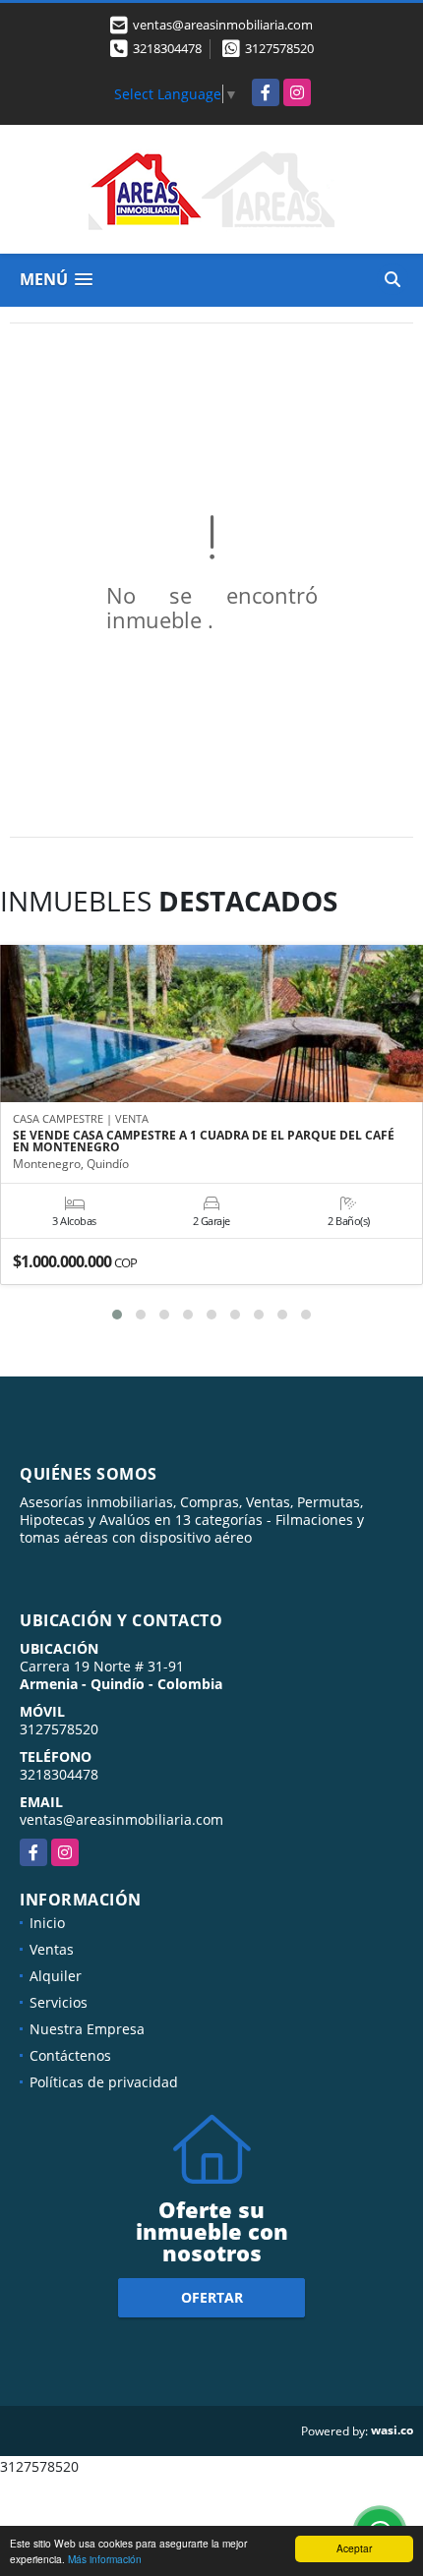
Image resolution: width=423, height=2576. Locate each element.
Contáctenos (70, 2055)
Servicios (59, 2002)
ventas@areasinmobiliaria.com (121, 1819)
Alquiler (56, 1976)
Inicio (47, 1923)
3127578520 (279, 48)
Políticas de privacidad (104, 2082)
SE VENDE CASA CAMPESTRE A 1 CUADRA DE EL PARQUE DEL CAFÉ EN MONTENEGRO (204, 1142)
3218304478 (167, 48)
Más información (105, 2559)
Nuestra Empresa (87, 2029)
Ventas (52, 1949)
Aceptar (354, 2548)
